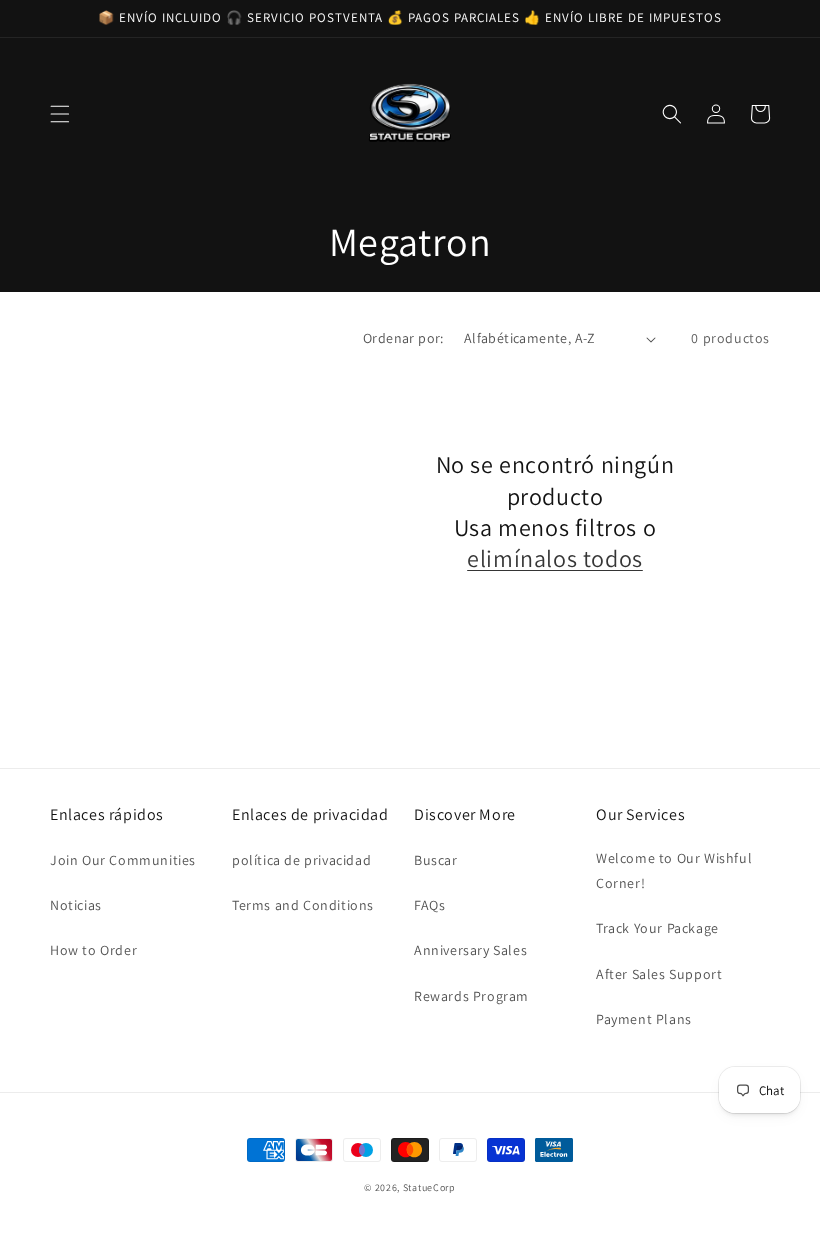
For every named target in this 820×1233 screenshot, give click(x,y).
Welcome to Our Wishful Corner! (674, 870)
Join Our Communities (123, 860)
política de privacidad (301, 860)
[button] (60, 114)
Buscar (436, 860)
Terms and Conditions (303, 905)
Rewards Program (471, 996)
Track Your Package (657, 928)
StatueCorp (429, 1187)
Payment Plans (644, 1019)
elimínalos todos (555, 558)
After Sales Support (659, 974)
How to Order (93, 950)
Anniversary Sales (470, 950)
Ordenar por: (403, 338)
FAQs (429, 905)
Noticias (76, 905)
